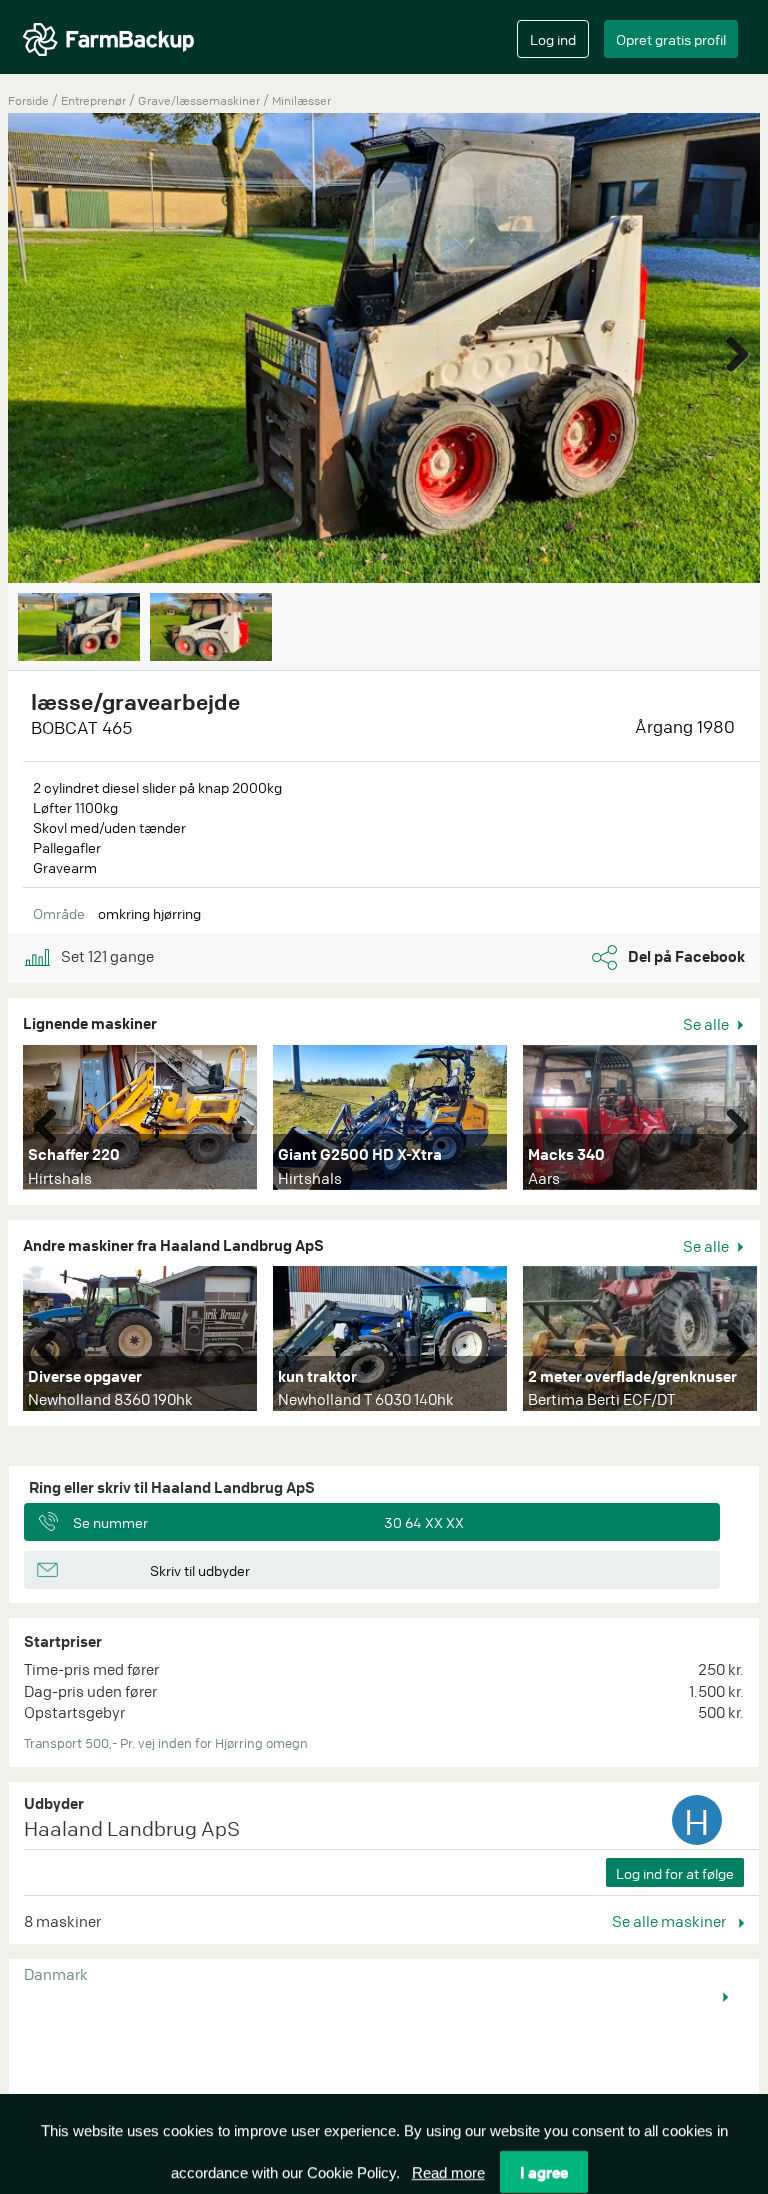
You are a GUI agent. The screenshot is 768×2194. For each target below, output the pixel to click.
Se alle (707, 1024)
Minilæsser (301, 100)
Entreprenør (95, 100)
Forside (28, 100)
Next (730, 350)
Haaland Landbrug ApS (132, 1828)
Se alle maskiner (670, 1921)
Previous (53, 1122)
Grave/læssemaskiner (200, 100)
